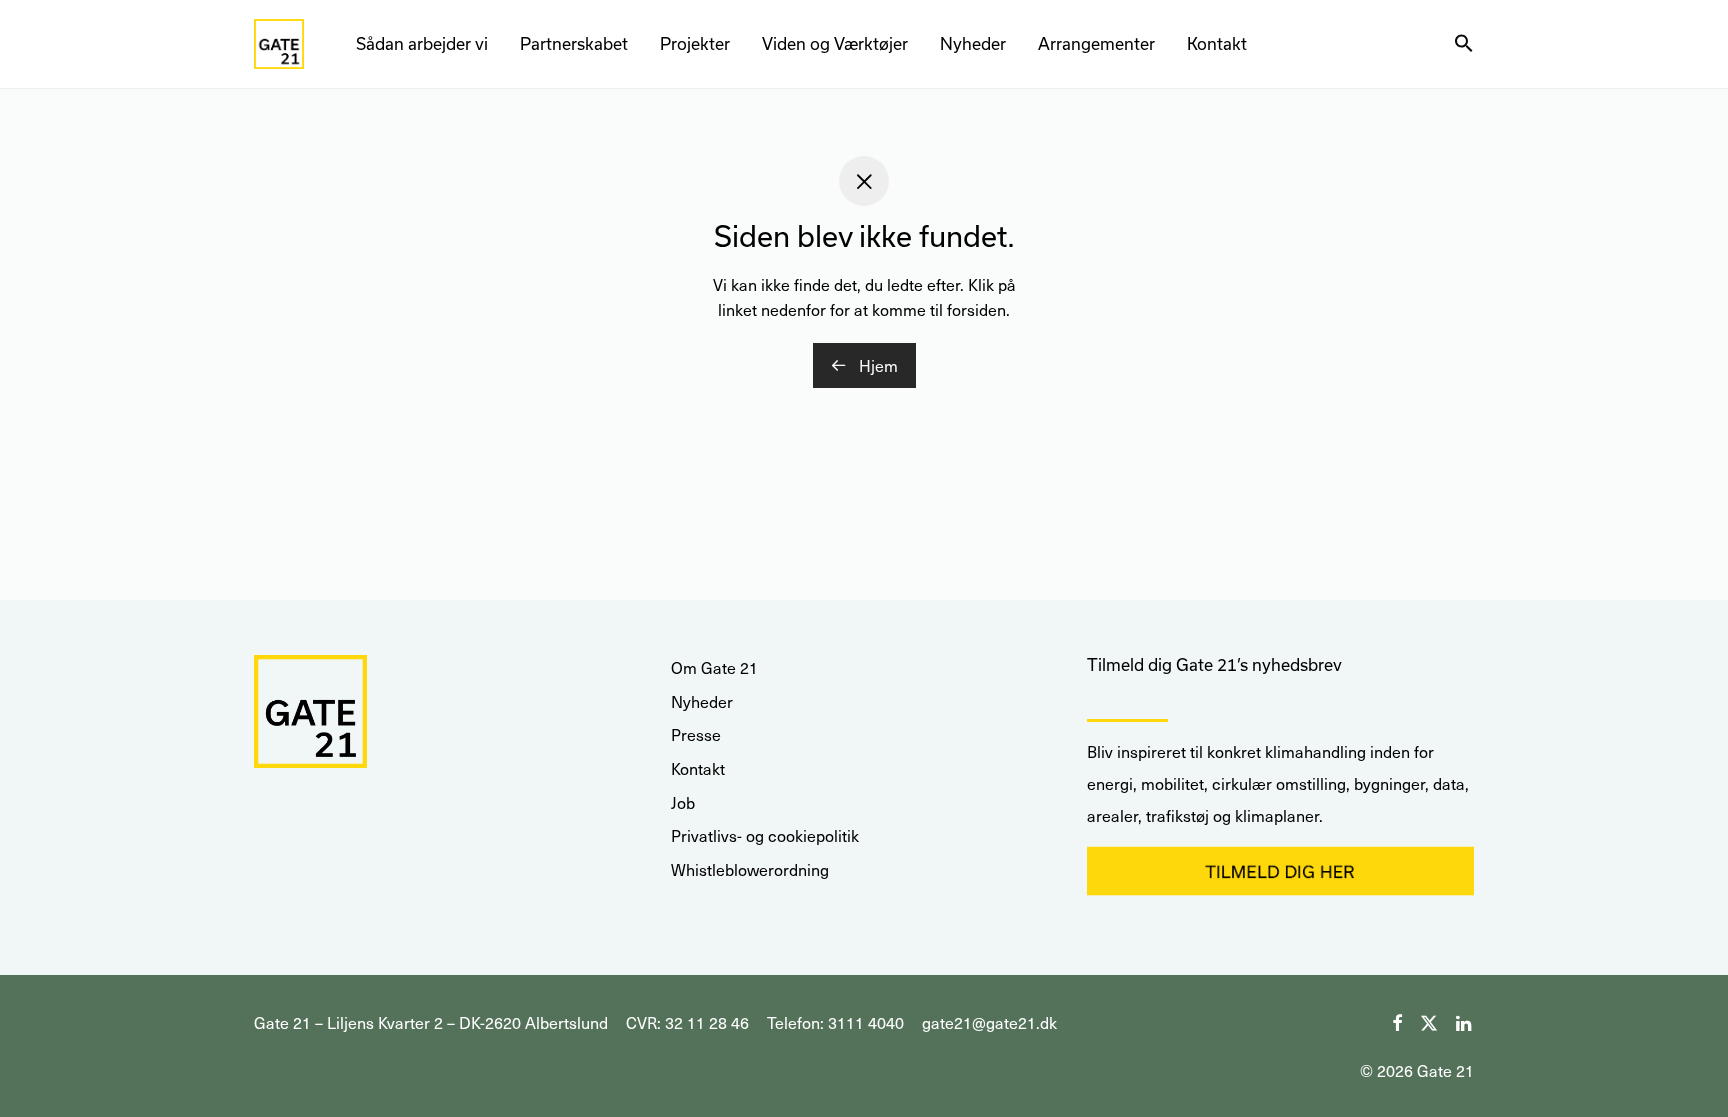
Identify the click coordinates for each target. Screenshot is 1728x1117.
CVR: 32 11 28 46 (687, 1022)
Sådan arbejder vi (422, 43)
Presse (696, 734)
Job (683, 802)
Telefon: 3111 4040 (835, 1022)
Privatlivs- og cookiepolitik (765, 835)
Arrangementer (1096, 43)
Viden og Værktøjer (835, 43)
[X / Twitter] (1429, 1020)
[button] (1464, 44)
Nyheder (973, 43)
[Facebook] (1397, 1020)
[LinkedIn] (1465, 1020)
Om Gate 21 (714, 667)
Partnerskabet (574, 43)
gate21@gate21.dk (989, 1022)
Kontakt (1217, 43)
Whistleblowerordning (750, 869)
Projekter (695, 43)
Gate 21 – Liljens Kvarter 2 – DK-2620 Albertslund (431, 1022)
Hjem (876, 365)
